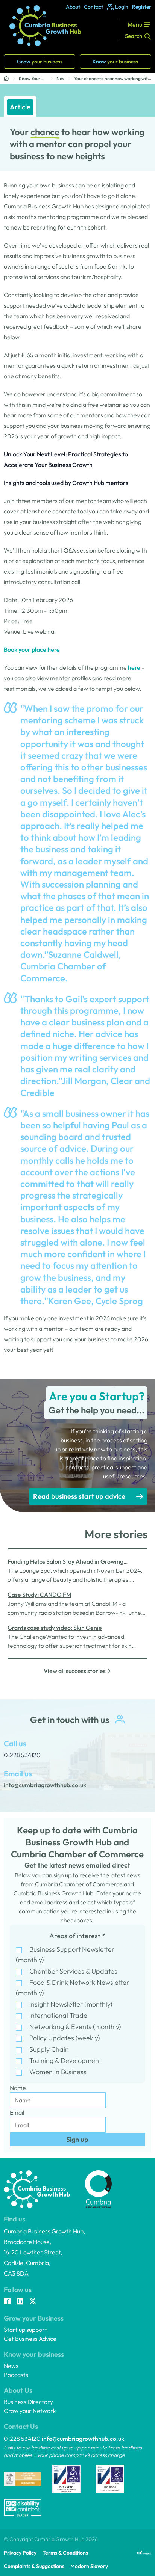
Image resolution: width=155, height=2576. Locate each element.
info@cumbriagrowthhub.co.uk (83, 2439)
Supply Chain (49, 2049)
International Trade (58, 2015)
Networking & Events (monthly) (75, 2027)
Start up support (25, 2330)
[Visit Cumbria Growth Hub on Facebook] (7, 2302)
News (60, 78)
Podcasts (16, 2375)
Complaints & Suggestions (34, 2566)
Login (122, 7)
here (135, 667)
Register (142, 7)
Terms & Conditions (65, 2553)
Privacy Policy (20, 2553)
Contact (93, 7)
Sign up (77, 2139)
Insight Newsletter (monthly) (71, 2004)
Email (17, 2112)
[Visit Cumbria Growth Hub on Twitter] (33, 2302)
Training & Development (65, 2060)
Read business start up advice (79, 1496)
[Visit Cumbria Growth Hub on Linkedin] (20, 2302)
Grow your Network (30, 2411)
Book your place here (32, 649)
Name (18, 2088)
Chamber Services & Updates (73, 1971)
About (73, 7)
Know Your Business (30, 79)
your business (40, 62)
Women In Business (58, 2072)
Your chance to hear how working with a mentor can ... (112, 79)
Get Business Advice (30, 2339)
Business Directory (28, 2402)
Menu (135, 24)
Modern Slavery (89, 2566)
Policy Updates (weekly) (65, 2038)
